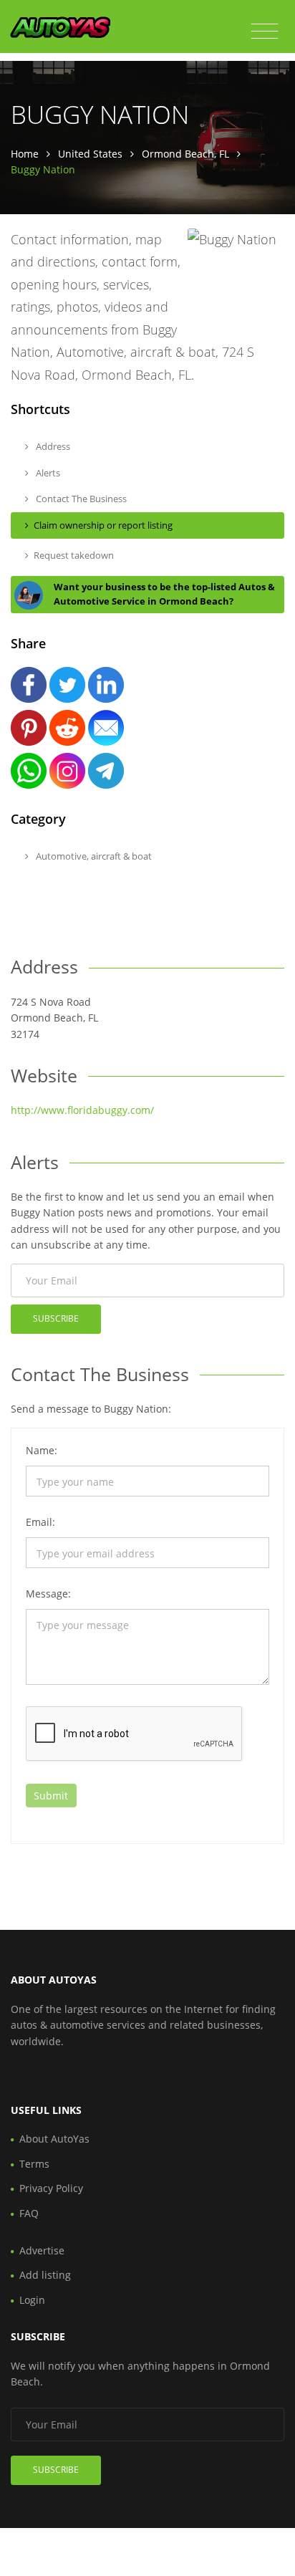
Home (25, 154)
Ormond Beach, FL (185, 154)
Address (52, 446)
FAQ (29, 2213)
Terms (34, 2164)
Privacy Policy (51, 2188)
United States (90, 154)
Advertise (42, 2250)
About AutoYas (54, 2139)
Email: (40, 1522)
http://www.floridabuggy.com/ (82, 1110)
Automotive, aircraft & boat (93, 856)
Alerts (47, 473)
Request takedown (74, 555)
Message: (48, 1594)
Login (32, 2300)
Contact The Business (80, 499)
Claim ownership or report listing (103, 525)
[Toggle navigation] (265, 32)
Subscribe (56, 1318)
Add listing (45, 2275)
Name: (42, 1450)
